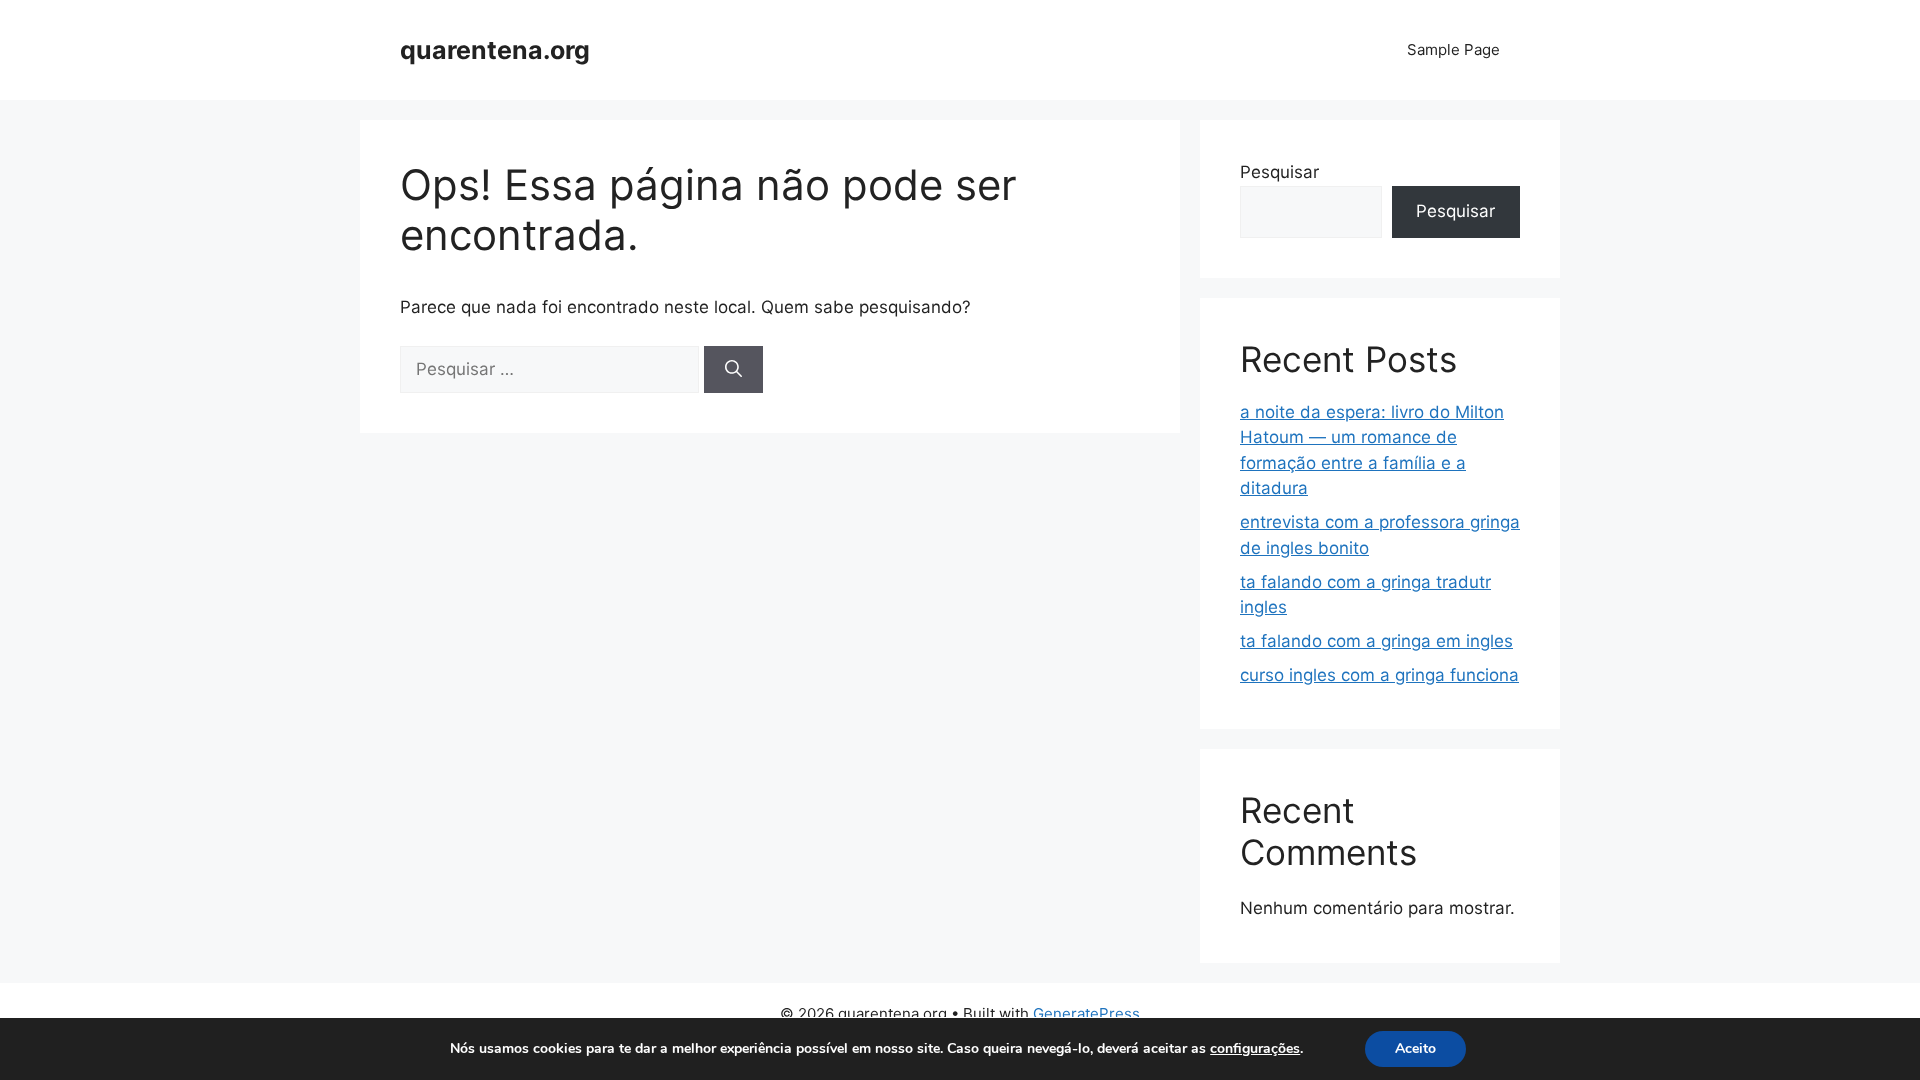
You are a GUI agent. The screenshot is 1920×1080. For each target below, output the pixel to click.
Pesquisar (1279, 172)
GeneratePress (1086, 1013)
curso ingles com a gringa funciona (1379, 675)
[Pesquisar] (733, 370)
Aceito (1415, 1048)
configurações (1255, 1049)
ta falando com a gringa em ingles (1376, 641)
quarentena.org (495, 50)
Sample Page (1453, 49)
